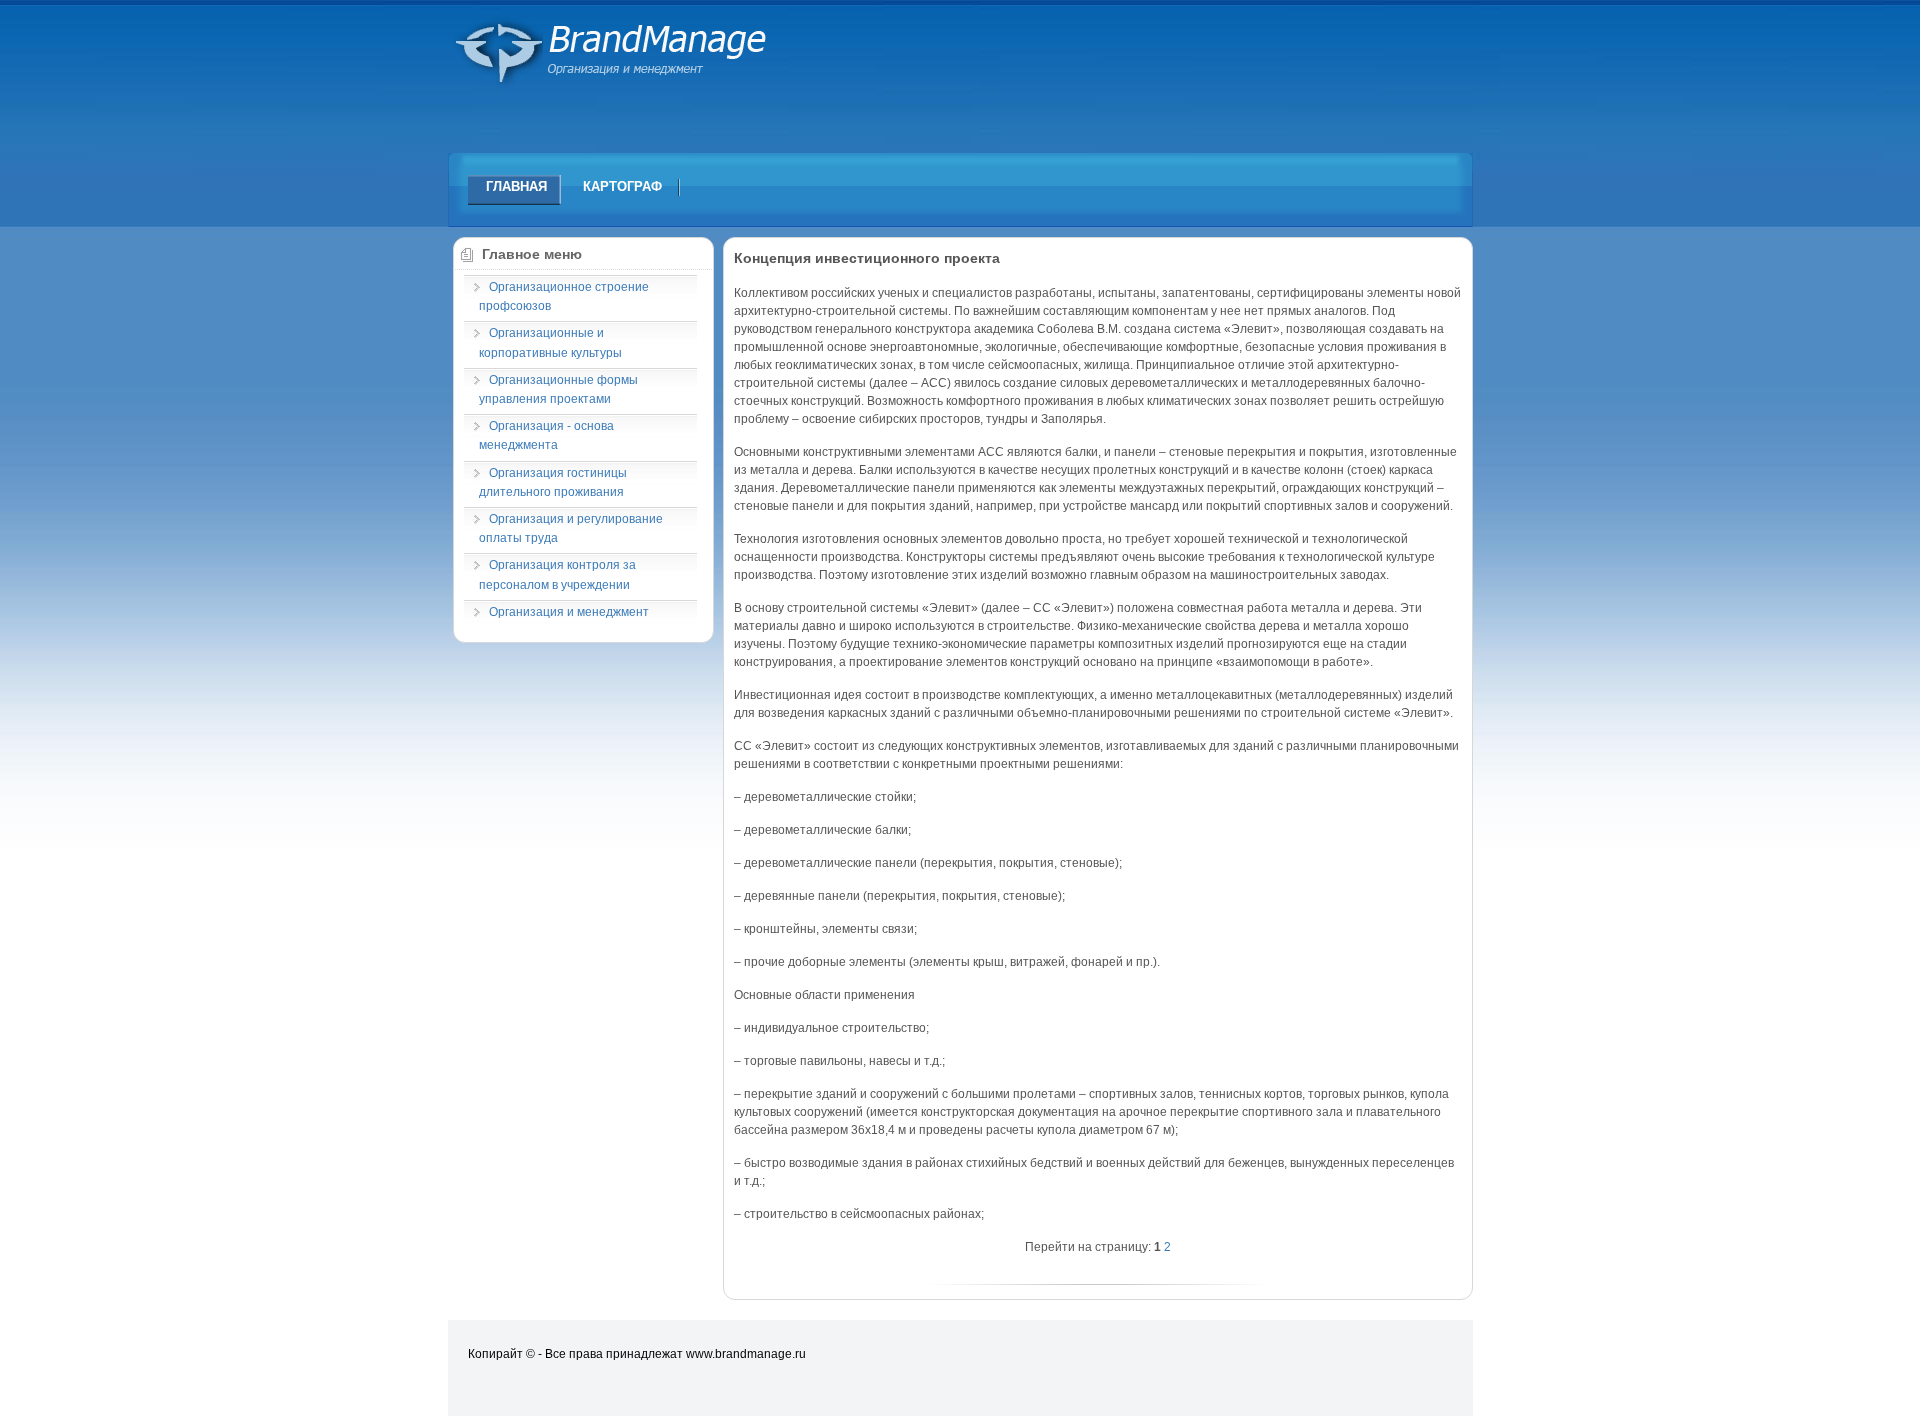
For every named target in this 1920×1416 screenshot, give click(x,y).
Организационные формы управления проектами (558, 389)
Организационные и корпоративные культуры (550, 342)
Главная (516, 186)
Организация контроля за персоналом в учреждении (557, 574)
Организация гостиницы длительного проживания (553, 482)
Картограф (622, 186)
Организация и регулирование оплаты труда (571, 528)
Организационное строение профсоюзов (564, 296)
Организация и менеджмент (569, 612)
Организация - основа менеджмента (546, 435)
